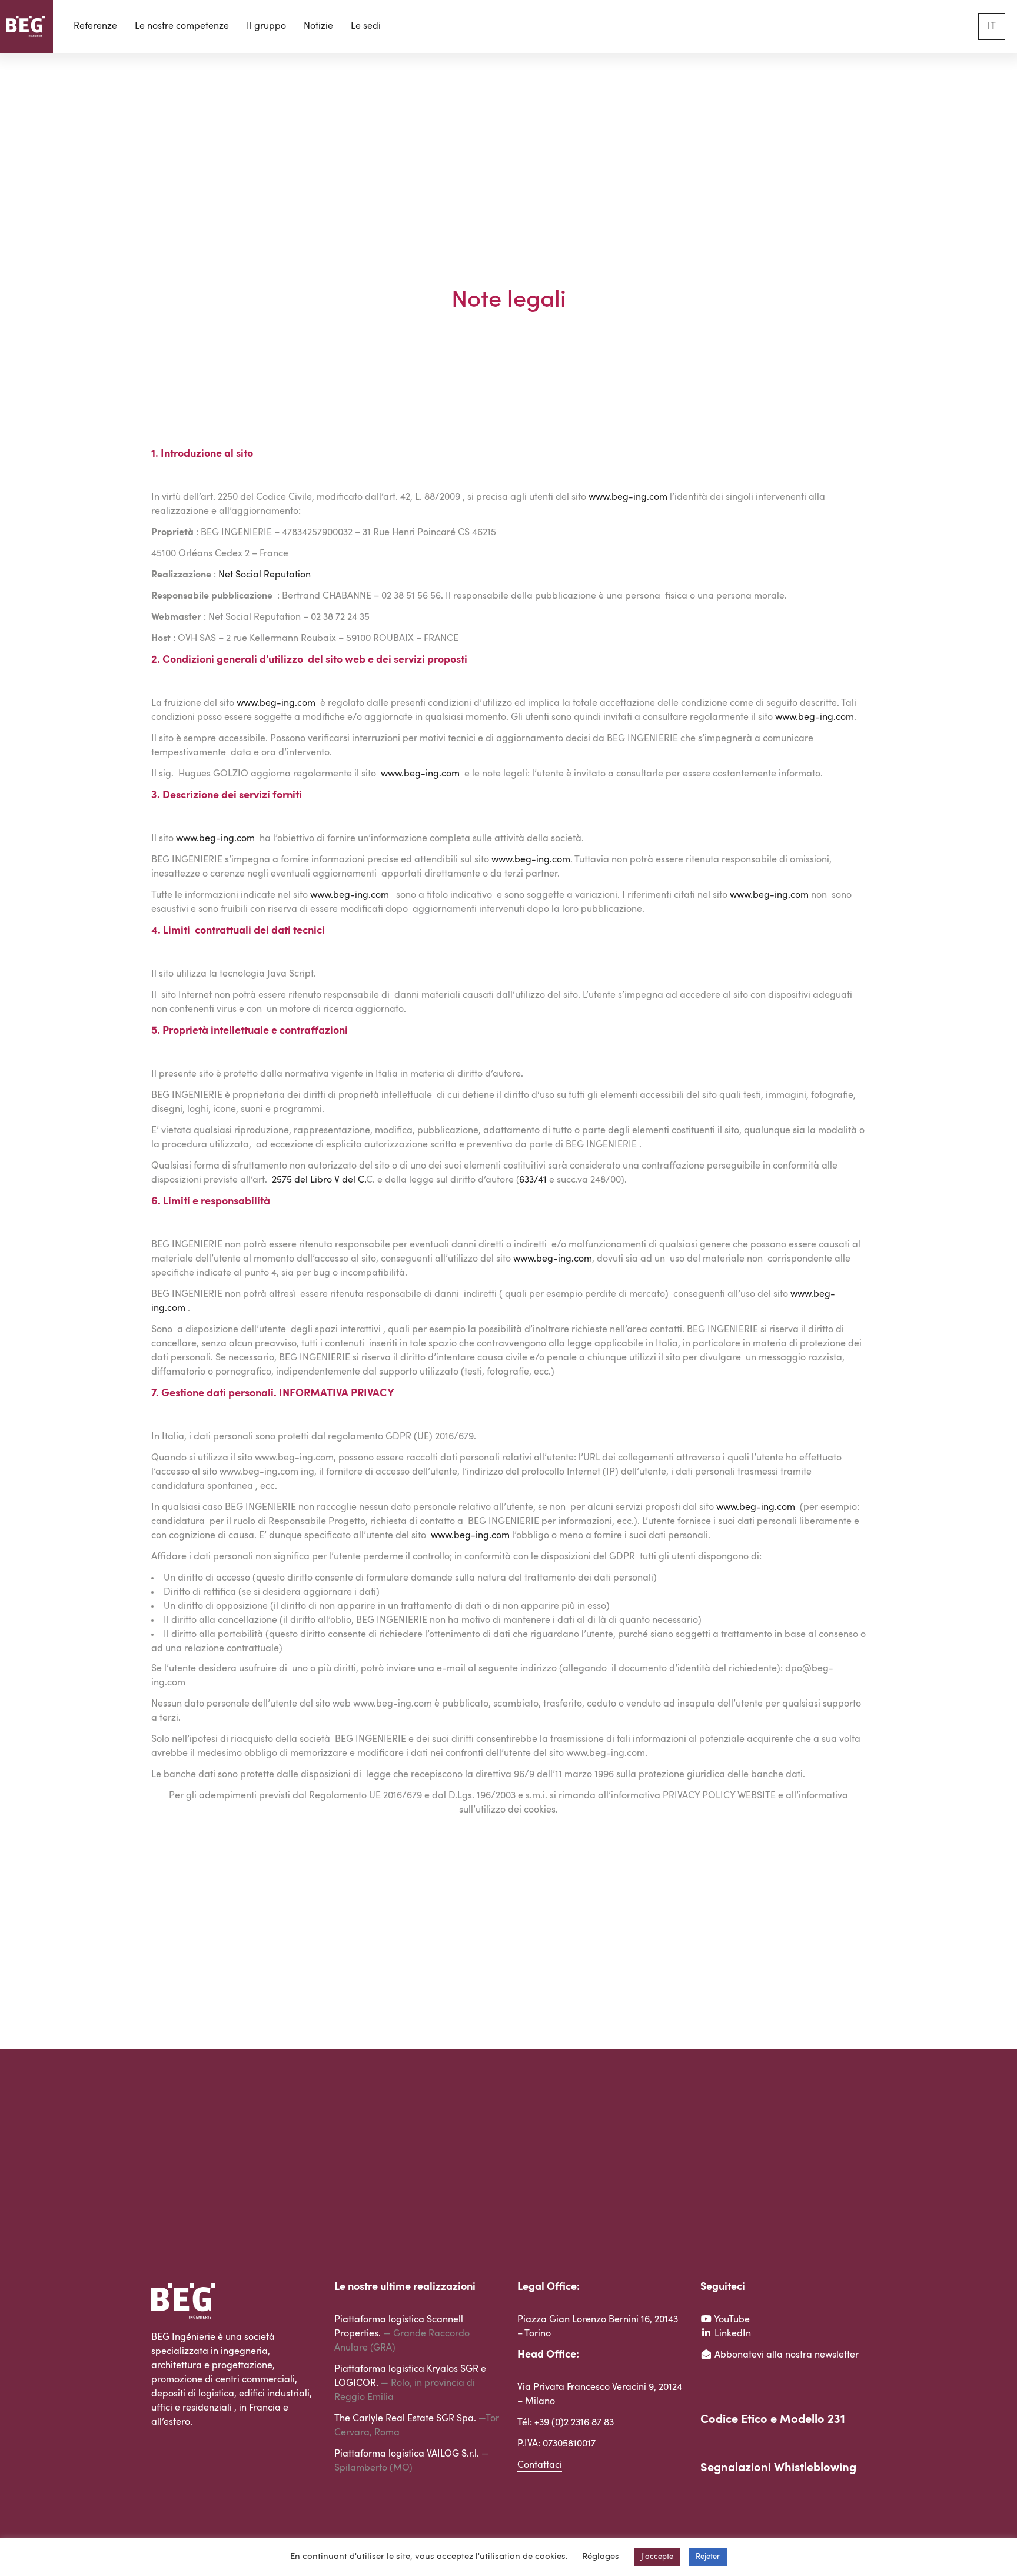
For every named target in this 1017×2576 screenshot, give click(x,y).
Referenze (95, 26)
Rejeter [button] (708, 2557)
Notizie (318, 26)
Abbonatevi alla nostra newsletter (785, 2355)
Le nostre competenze (182, 26)
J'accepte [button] (657, 2557)
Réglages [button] (601, 2557)
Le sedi (366, 26)
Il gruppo (266, 26)
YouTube (731, 2320)
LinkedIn (732, 2334)
